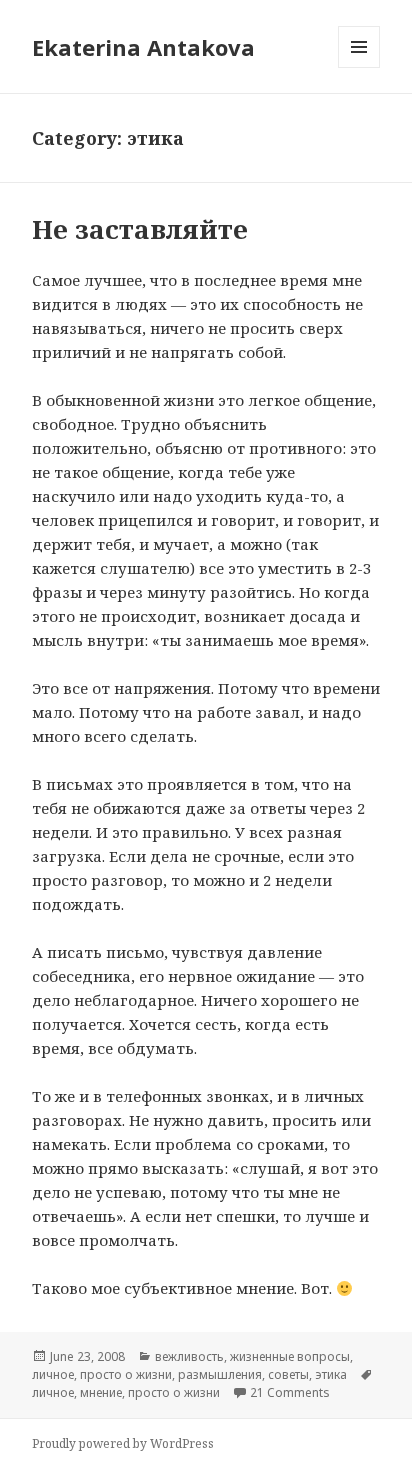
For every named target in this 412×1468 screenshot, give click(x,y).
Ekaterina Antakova (143, 47)
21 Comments (290, 1392)
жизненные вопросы (290, 1356)
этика (331, 1374)
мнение (101, 1392)
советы (288, 1374)
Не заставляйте (140, 229)
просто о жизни (126, 1374)
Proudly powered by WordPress (123, 1443)
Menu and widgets (359, 67)
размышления (220, 1374)
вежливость (189, 1356)
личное (53, 1374)
